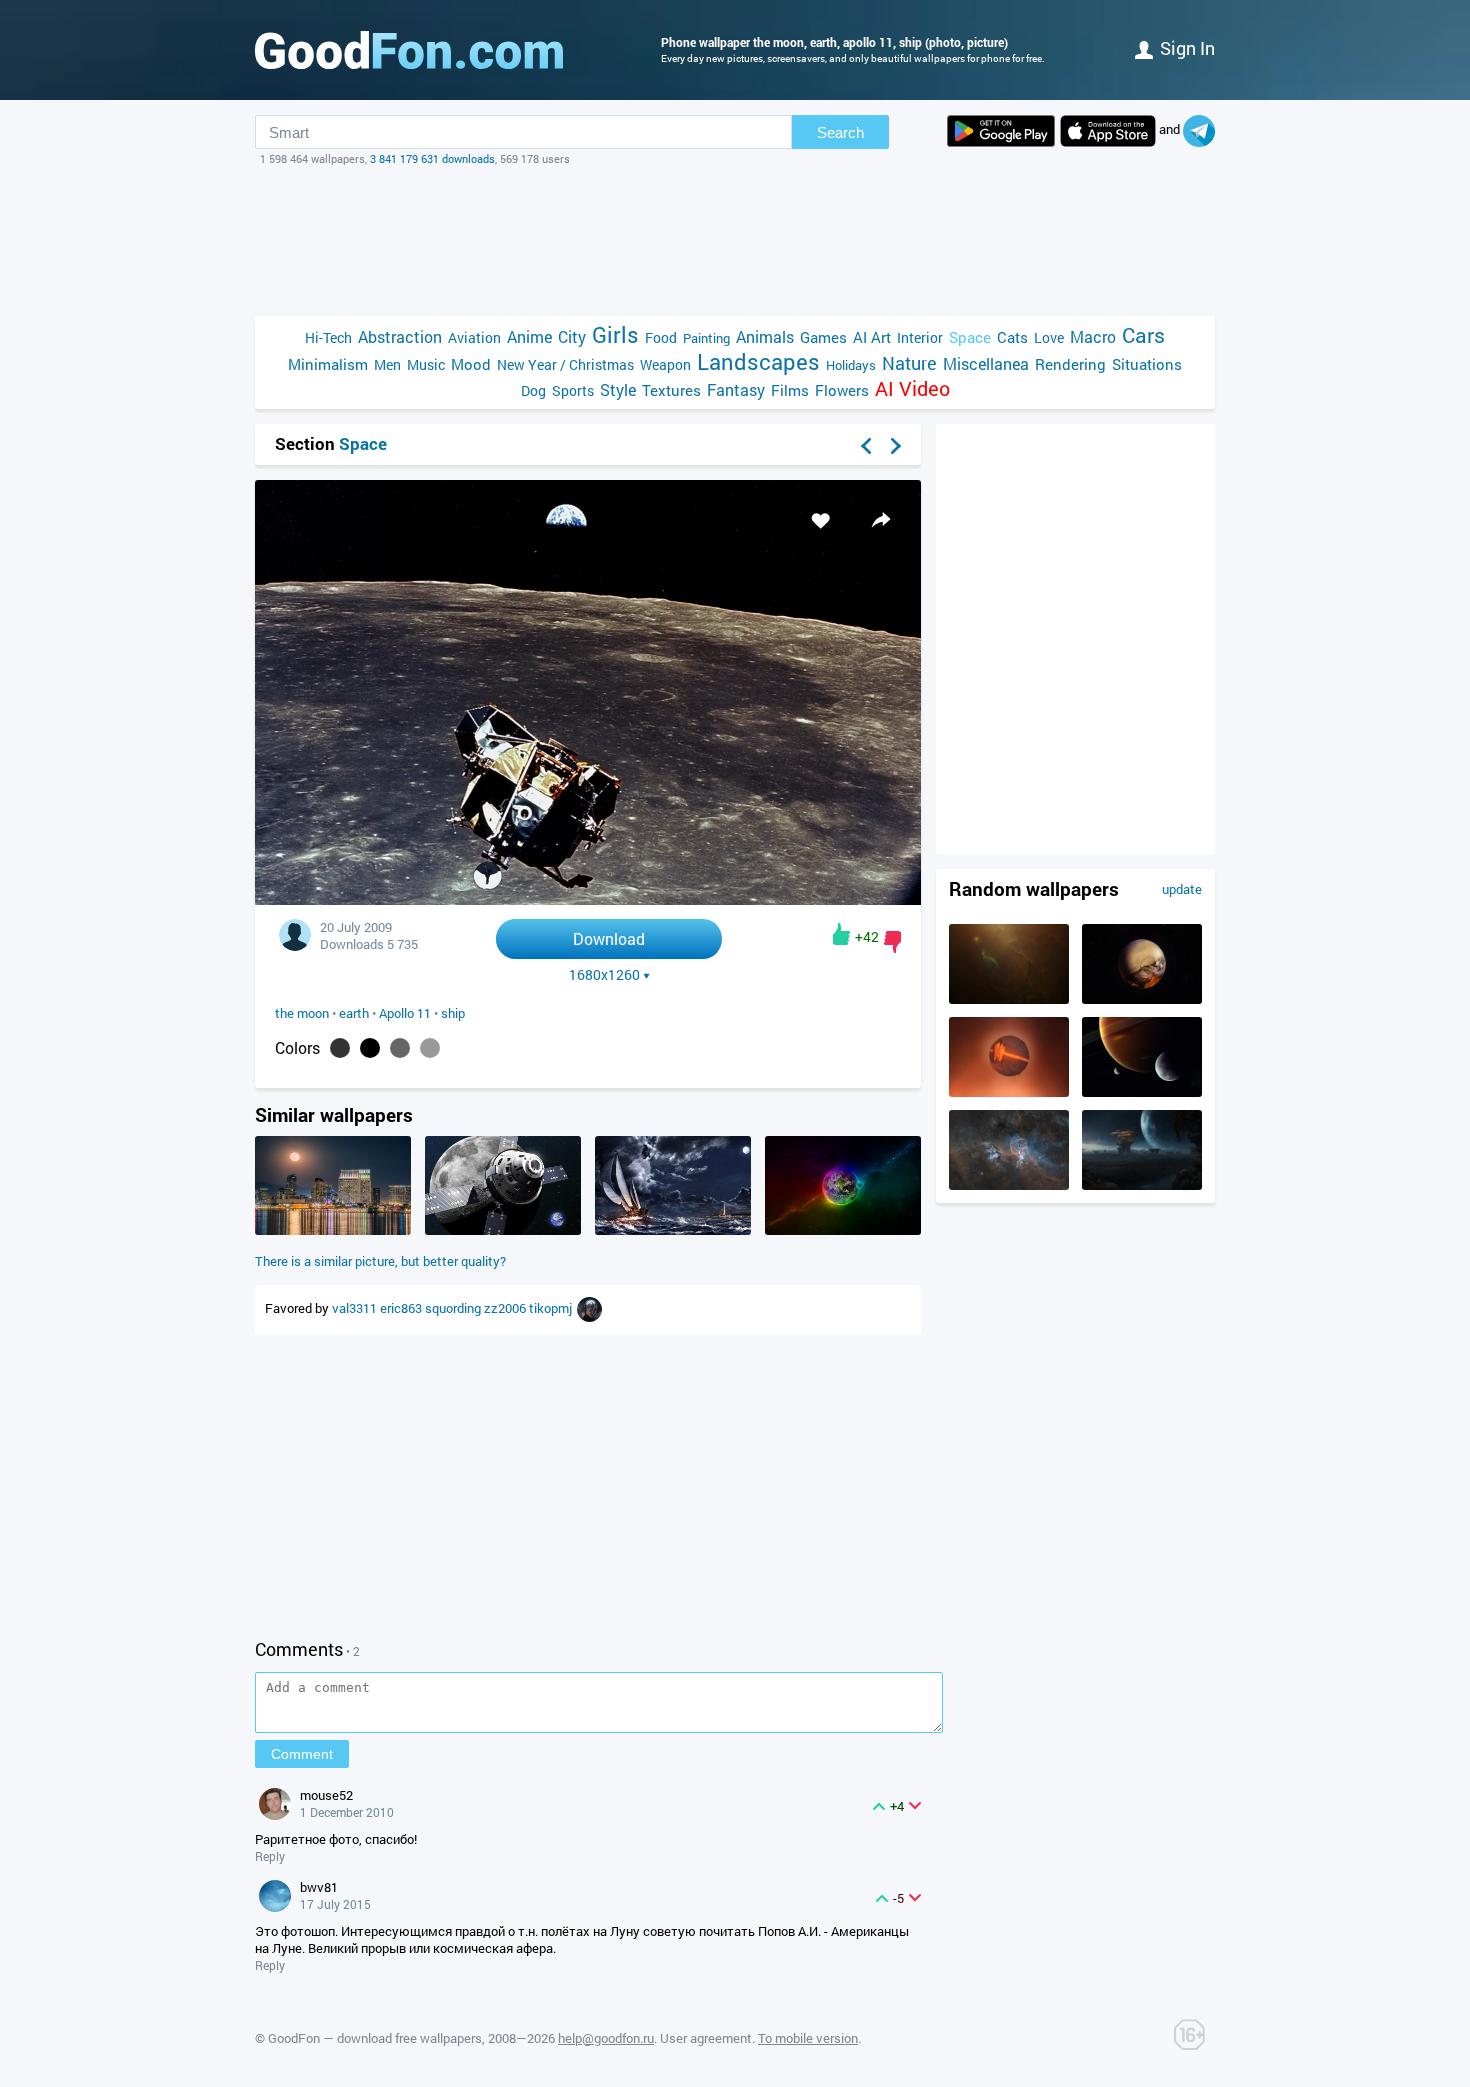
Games (823, 337)
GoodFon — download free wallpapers (375, 2038)
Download (609, 938)
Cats (1012, 337)
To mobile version (808, 2038)
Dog (533, 390)
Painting (706, 338)
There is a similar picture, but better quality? (380, 1261)
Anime (529, 336)
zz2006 (506, 1308)
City (572, 336)
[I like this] (841, 934)
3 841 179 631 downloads (432, 158)
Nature (909, 363)
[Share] (881, 520)
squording (454, 1308)
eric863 (402, 1308)
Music (426, 364)
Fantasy (736, 389)
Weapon (665, 364)
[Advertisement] (735, 241)
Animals (765, 336)
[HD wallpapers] (1001, 131)
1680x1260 (604, 975)
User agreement (706, 2038)
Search (840, 132)
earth (354, 1013)
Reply (270, 1856)
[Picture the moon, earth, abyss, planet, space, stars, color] (843, 1230)
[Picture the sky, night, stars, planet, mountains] (1142, 1185)
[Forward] (896, 446)
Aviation (474, 337)
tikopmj (552, 1308)
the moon (302, 1013)
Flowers (842, 390)
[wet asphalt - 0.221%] (400, 1048)
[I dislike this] (892, 942)
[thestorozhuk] (589, 1308)
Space (970, 337)
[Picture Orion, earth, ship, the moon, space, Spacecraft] (503, 1230)
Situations (1147, 364)
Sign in (1187, 48)
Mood (471, 364)
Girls (615, 334)
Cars (1143, 335)
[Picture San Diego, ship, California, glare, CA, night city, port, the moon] (333, 1230)
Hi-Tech (328, 337)
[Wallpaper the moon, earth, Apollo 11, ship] (588, 899)
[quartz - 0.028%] (430, 1048)
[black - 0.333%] (370, 1048)
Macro (1093, 336)
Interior (920, 337)
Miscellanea (986, 363)
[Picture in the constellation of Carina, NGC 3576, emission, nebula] (1009, 1185)
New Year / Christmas (565, 364)
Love (1049, 337)
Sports (573, 390)
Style (618, 389)
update (1182, 889)
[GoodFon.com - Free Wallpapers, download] (409, 50)
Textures (671, 390)
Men (387, 364)
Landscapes (758, 361)
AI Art (872, 337)
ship (453, 1013)
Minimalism (328, 364)
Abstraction (400, 336)
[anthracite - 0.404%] (340, 1048)
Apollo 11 (405, 1013)
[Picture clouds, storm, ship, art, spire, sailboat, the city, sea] (673, 1230)
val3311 (356, 1308)
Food (661, 337)
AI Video (912, 388)
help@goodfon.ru (606, 2038)
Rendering (1070, 364)
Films (790, 390)
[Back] (866, 446)
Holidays (851, 365)
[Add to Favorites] (821, 520)
